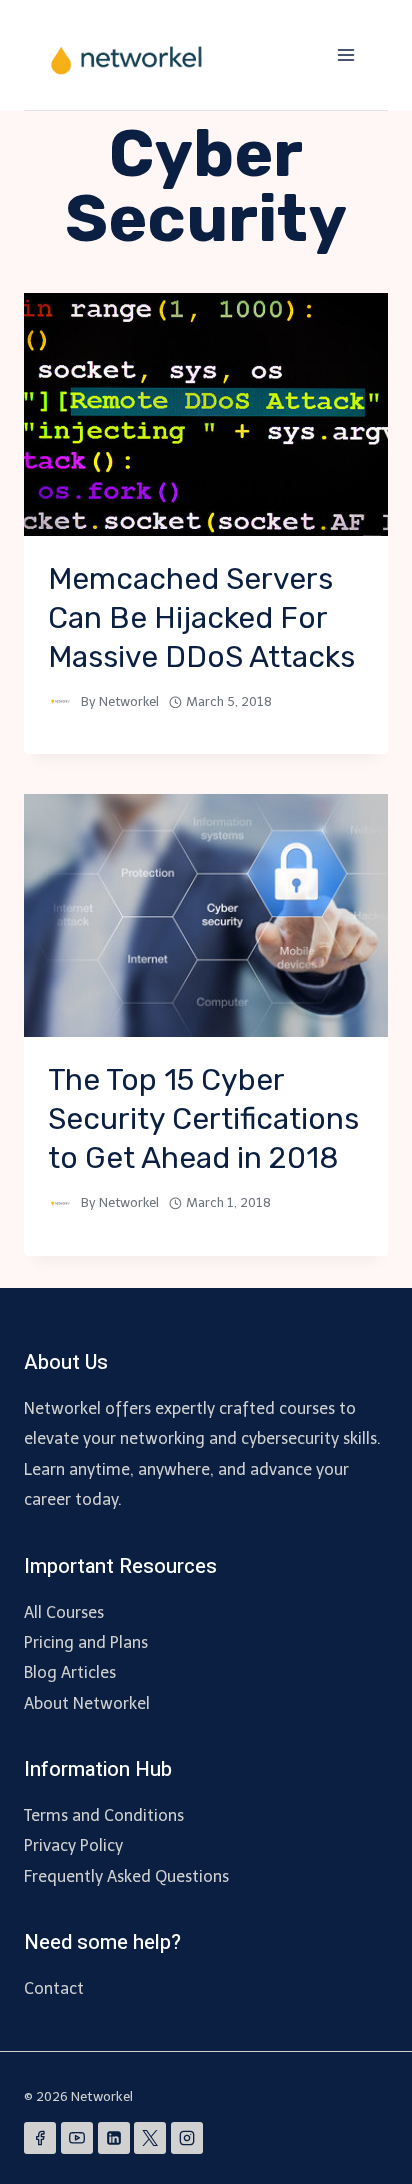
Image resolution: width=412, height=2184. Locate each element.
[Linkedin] (114, 2138)
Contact (54, 1988)
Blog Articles (70, 1672)
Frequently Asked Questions (126, 1876)
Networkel (129, 701)
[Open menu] (345, 54)
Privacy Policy (73, 1845)
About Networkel (87, 1703)
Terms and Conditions (104, 1815)
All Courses (64, 1612)
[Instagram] (187, 2138)
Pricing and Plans (86, 1642)
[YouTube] (77, 2138)
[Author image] (60, 701)
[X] (150, 2138)
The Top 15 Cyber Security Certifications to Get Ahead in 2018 (203, 1119)
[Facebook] (40, 2138)
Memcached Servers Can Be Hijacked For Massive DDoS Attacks (201, 618)
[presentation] (206, 414)
